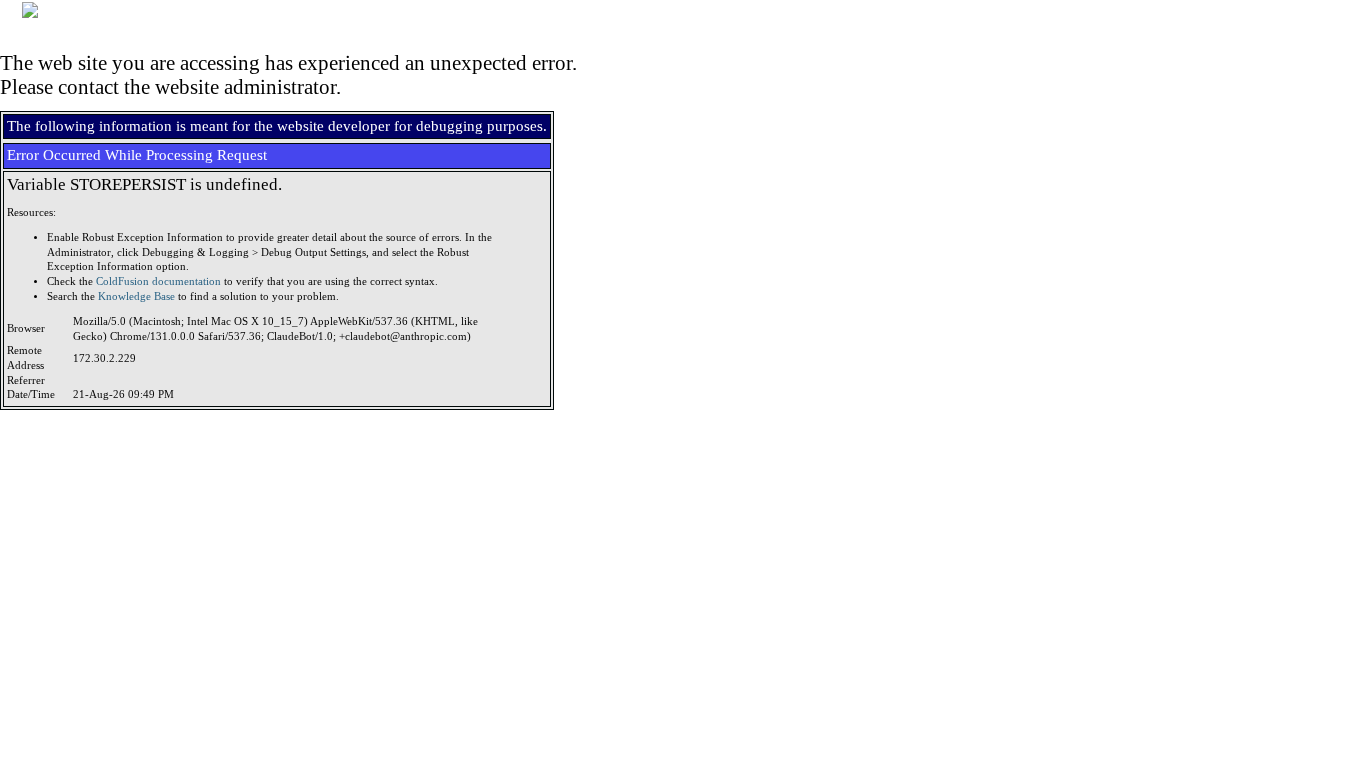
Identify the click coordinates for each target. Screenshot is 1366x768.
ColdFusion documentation (158, 281)
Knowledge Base (136, 296)
